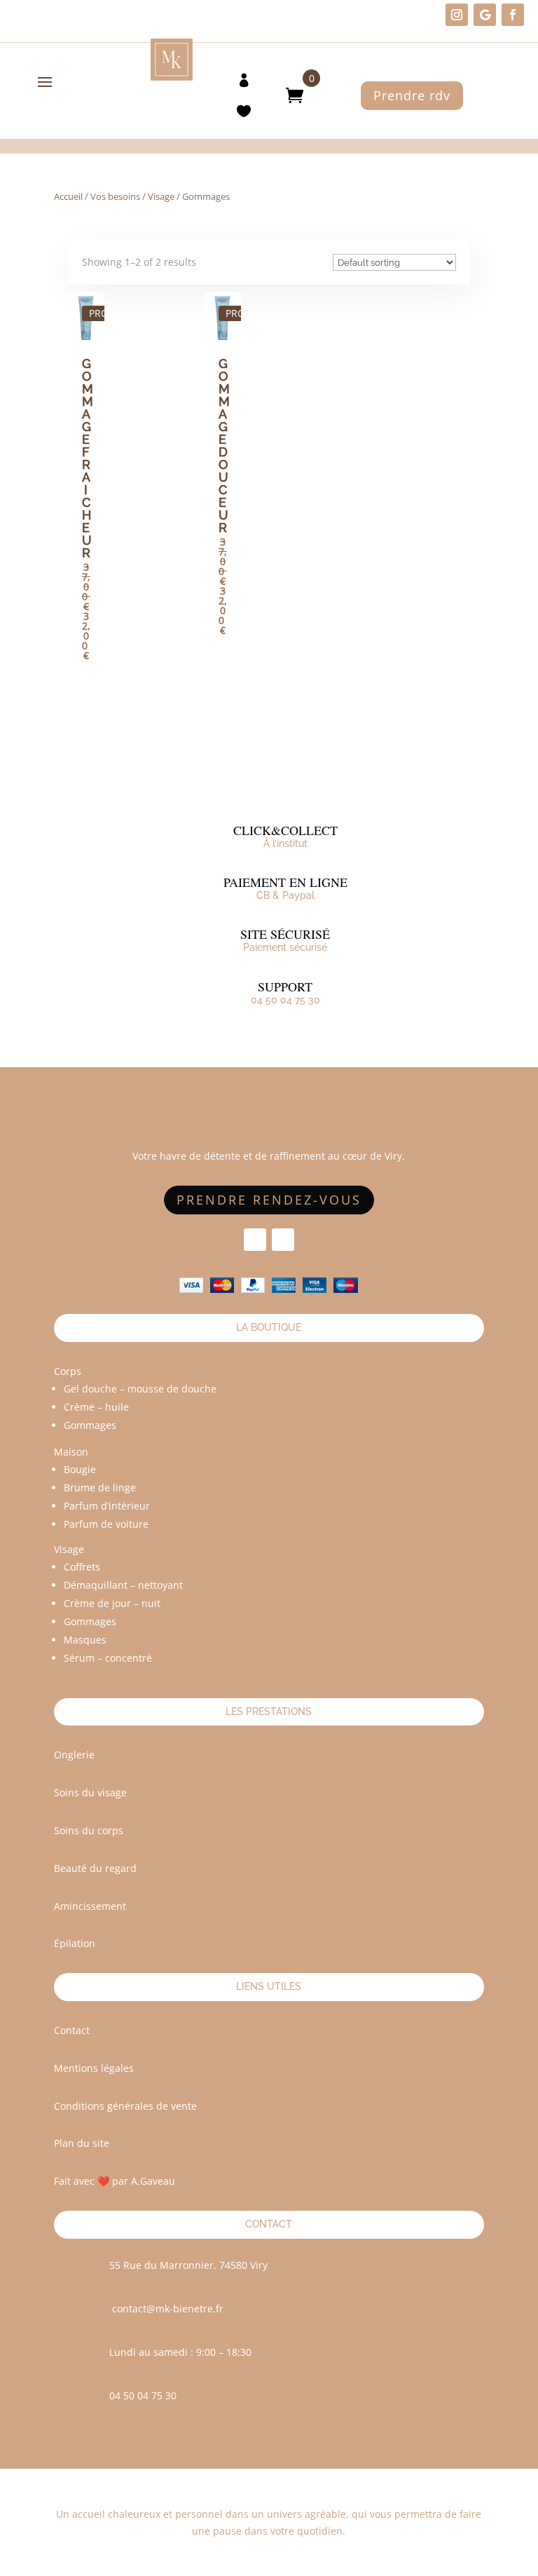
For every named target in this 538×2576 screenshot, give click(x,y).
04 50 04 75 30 (285, 1000)
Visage (161, 196)
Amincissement (90, 1906)
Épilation (75, 1943)
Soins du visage (90, 1792)
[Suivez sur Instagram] (457, 15)
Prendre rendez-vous (269, 1200)
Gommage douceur (224, 446)
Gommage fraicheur (88, 458)
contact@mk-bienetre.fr (168, 2309)
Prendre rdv (412, 95)
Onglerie (74, 1755)
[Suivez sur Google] (485, 15)
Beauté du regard (95, 1868)
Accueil (68, 196)
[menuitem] (244, 79)
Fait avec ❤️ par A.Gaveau (115, 2181)
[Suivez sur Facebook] (513, 15)
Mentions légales (94, 2068)
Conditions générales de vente (125, 2106)
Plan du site (82, 2143)
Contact (72, 2030)
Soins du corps (89, 1830)
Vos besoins (115, 196)
